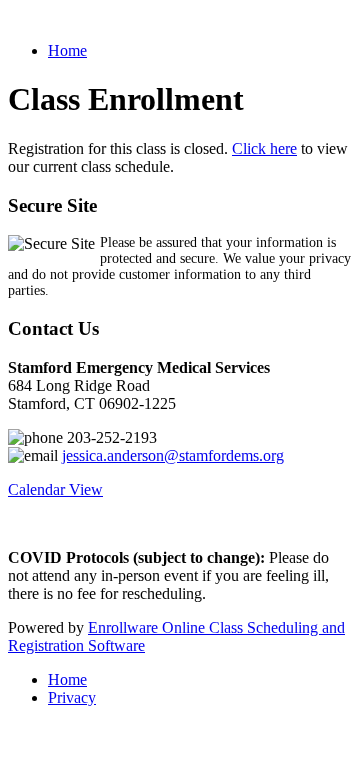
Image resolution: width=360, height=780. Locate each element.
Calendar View (55, 489)
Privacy (72, 697)
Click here (264, 148)
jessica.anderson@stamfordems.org (173, 455)
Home (67, 50)
